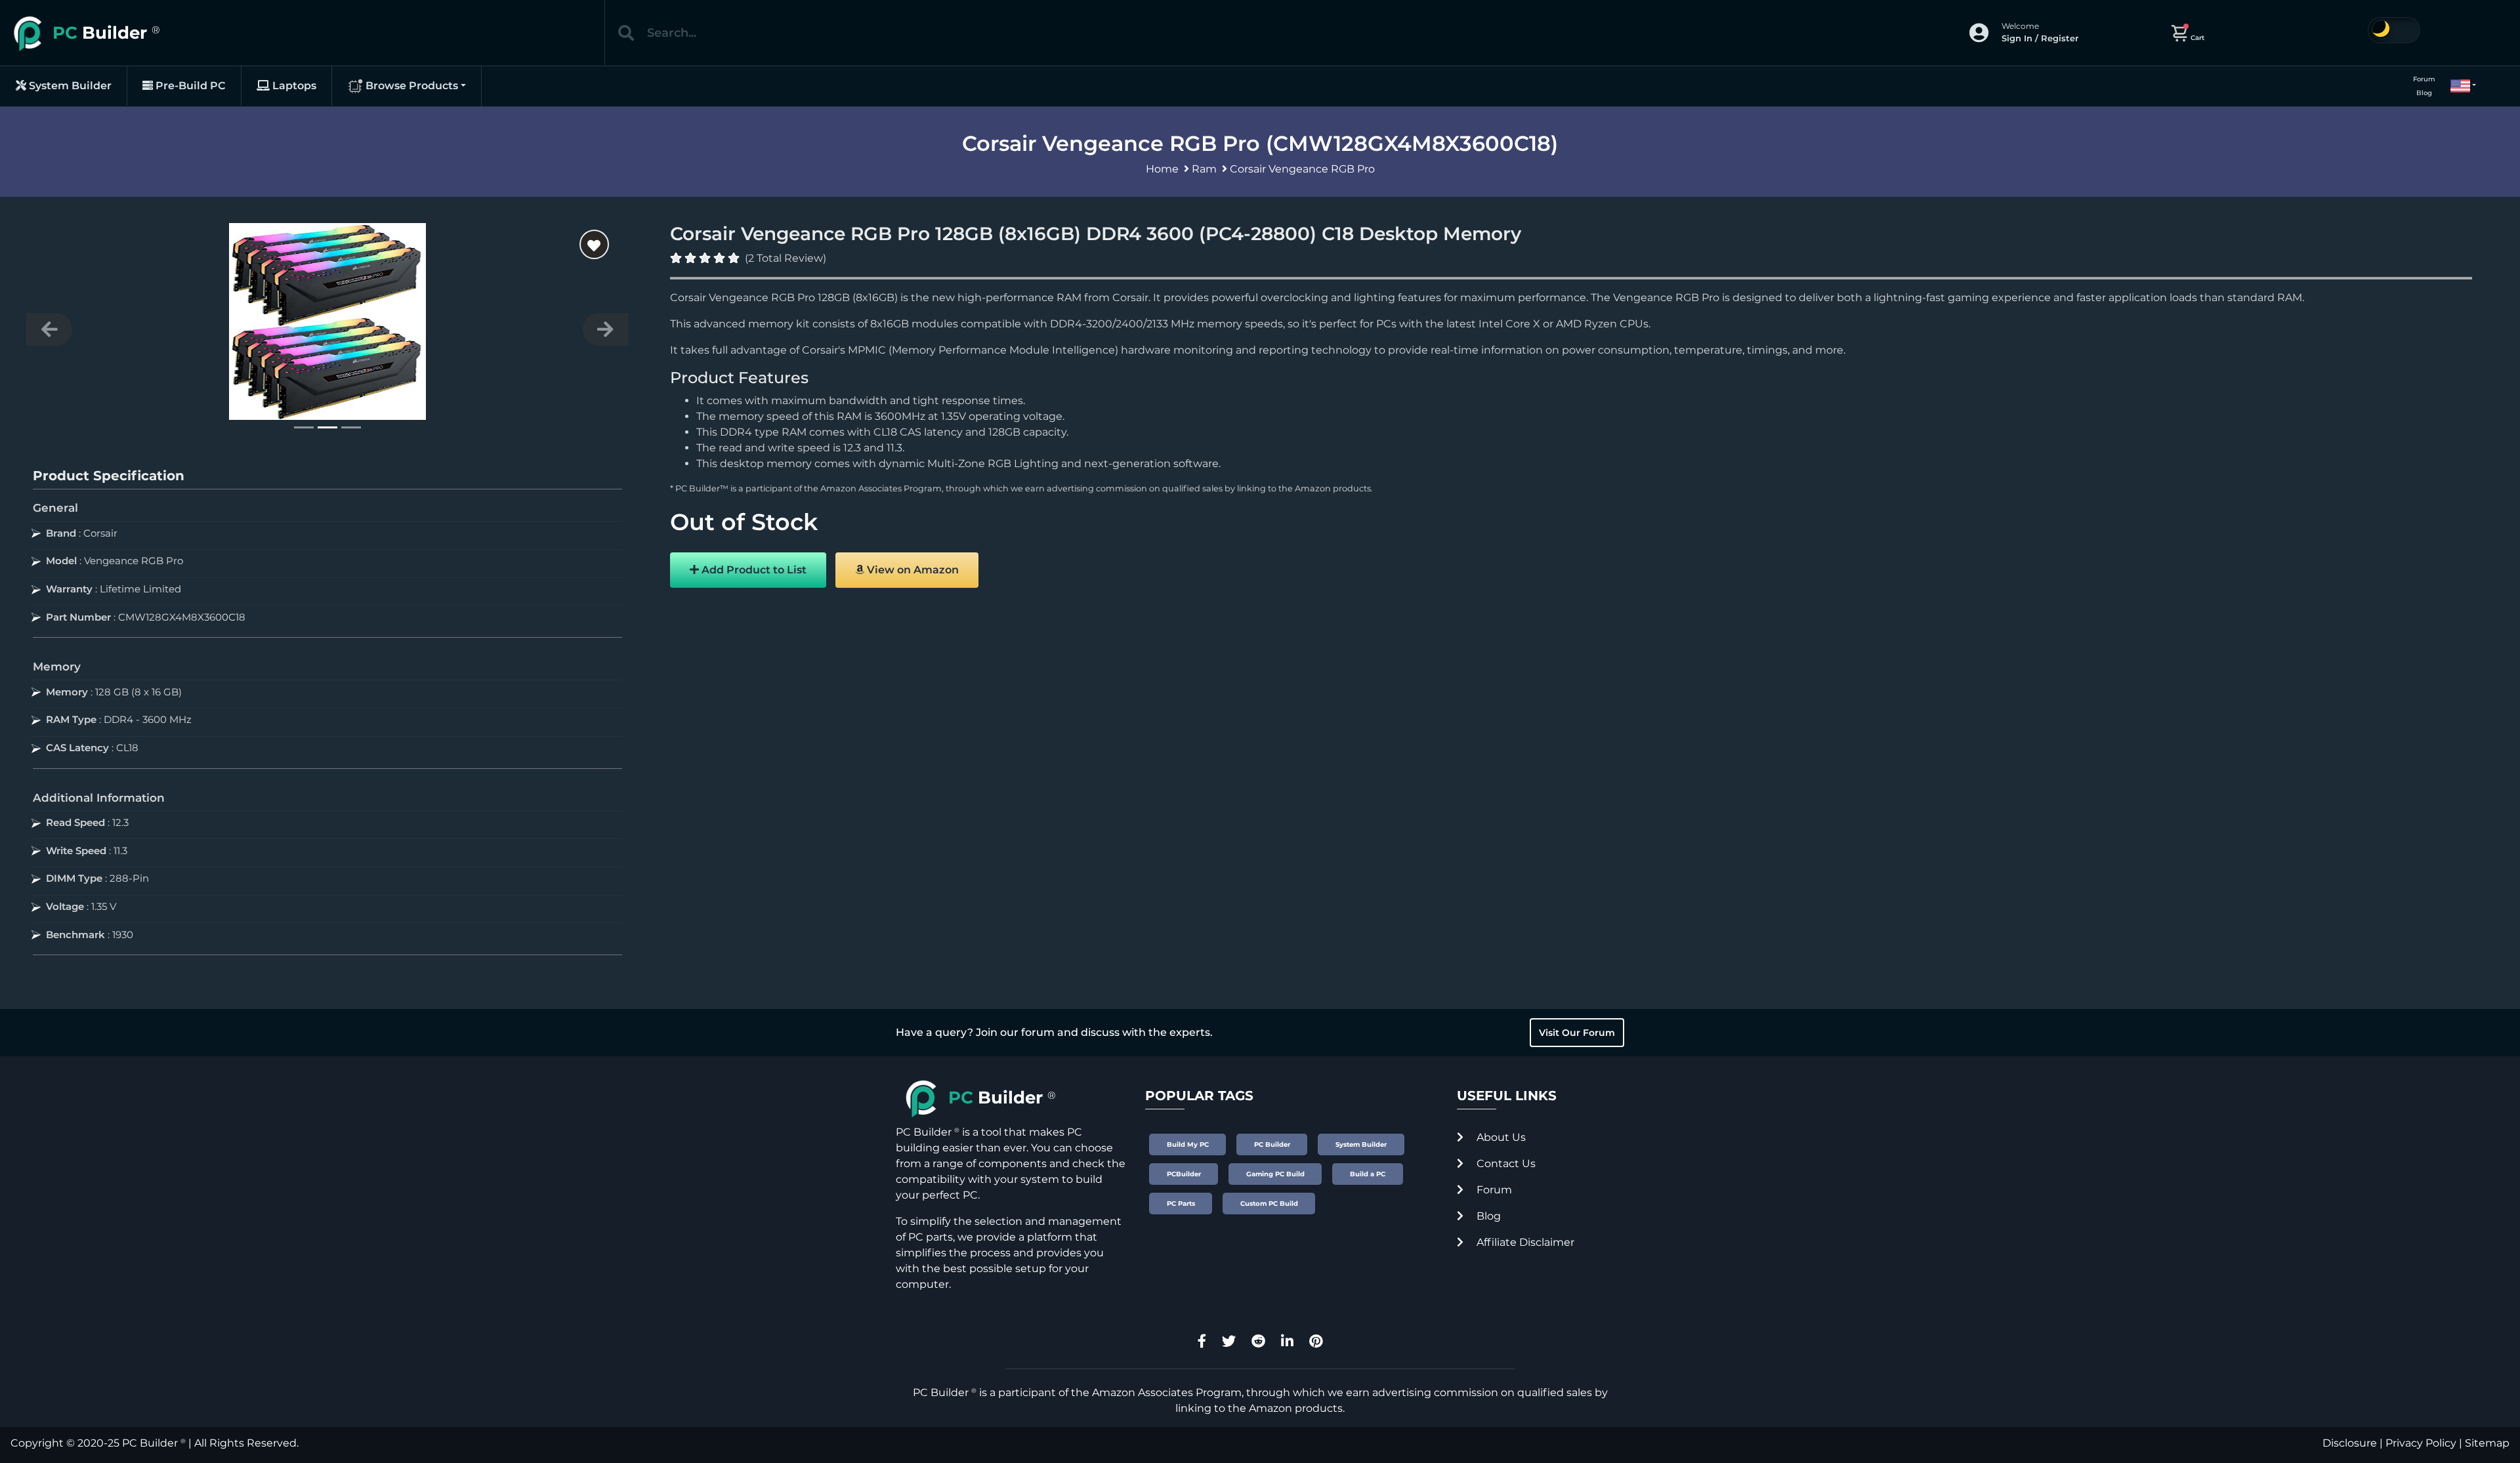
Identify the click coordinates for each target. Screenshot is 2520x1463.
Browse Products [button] (410, 86)
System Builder (69, 86)
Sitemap (2487, 1443)
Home (1162, 169)
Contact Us (1505, 1164)
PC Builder (150, 1443)
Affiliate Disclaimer (1524, 1242)
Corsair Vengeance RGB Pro (1302, 169)
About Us (1500, 1137)
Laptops (293, 86)
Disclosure (2350, 1443)
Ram (1204, 169)
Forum (2424, 79)
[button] (2458, 86)
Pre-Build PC (189, 86)
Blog (2424, 93)
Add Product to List (753, 570)
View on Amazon (912, 570)
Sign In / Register (2040, 38)
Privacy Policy (2421, 1443)
